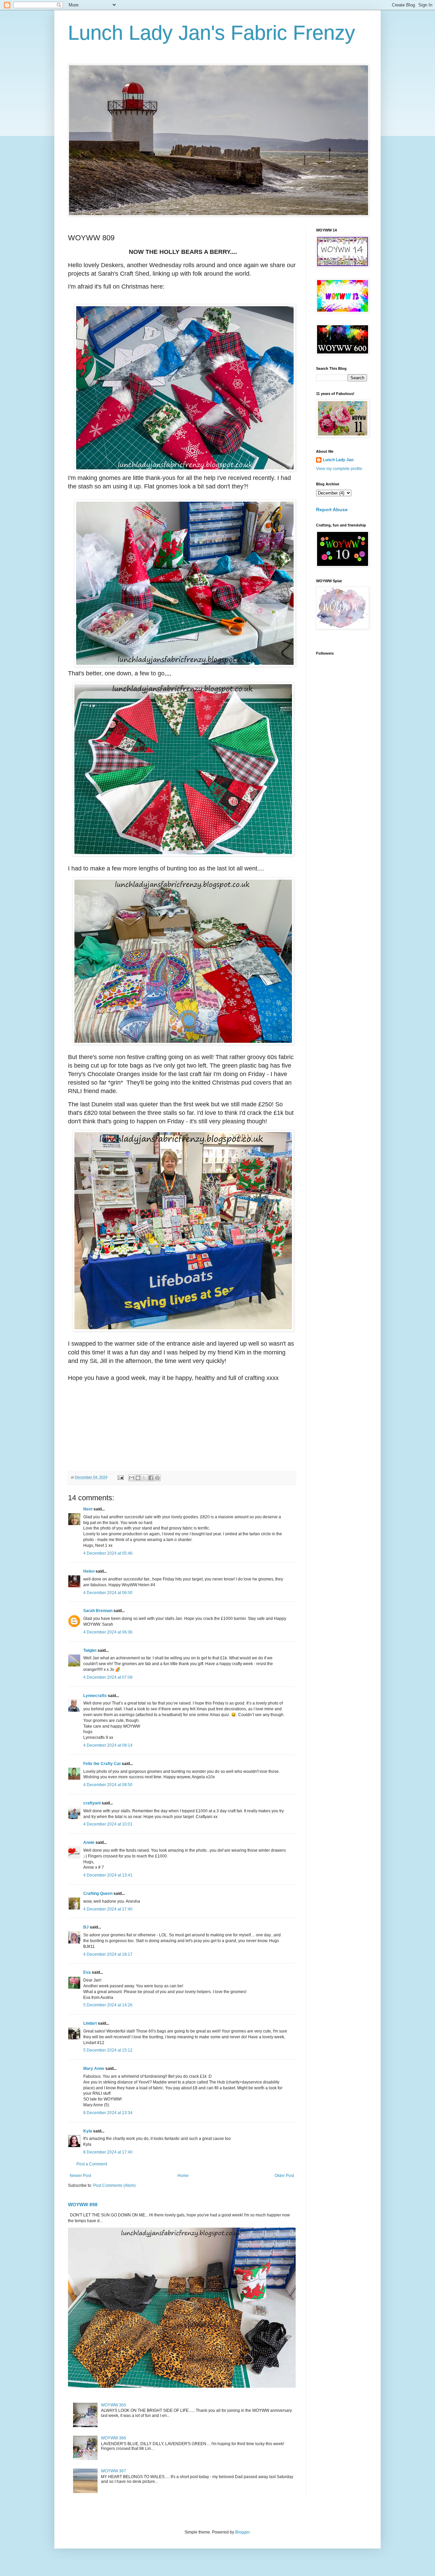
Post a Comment (92, 2164)
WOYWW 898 (83, 2205)
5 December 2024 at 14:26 (108, 2005)
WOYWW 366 (114, 2438)
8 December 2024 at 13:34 (108, 2113)
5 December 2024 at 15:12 (108, 2050)
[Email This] (132, 1478)
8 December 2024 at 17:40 (108, 2152)
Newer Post (80, 2176)
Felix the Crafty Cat (102, 1764)
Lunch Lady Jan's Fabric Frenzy (212, 33)
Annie (89, 1843)
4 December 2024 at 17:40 (108, 1909)
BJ (86, 1927)
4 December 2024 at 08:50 (108, 1785)
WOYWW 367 (114, 2471)
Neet (88, 1509)
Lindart (90, 2023)
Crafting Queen (98, 1894)
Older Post (284, 2176)
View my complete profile (339, 469)
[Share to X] (144, 1478)
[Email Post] (120, 1477)
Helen (89, 1571)
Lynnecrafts (95, 1696)
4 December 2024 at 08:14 (108, 1745)
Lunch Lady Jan (338, 460)
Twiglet (90, 1650)
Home (183, 2176)
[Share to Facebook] (151, 1478)
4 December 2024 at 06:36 (108, 1632)
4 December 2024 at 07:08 (108, 1677)
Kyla (88, 2131)
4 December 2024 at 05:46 (108, 1553)
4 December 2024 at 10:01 (108, 1824)
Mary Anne (94, 2069)
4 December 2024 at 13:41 (108, 1875)
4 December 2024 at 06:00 (108, 1593)
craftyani (92, 1803)
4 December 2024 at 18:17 (108, 1954)
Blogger (242, 2532)
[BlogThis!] (138, 1478)
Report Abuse (332, 509)
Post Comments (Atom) (114, 2185)
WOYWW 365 (114, 2405)
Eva (87, 1972)
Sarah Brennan (98, 1611)
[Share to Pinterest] (157, 1478)
